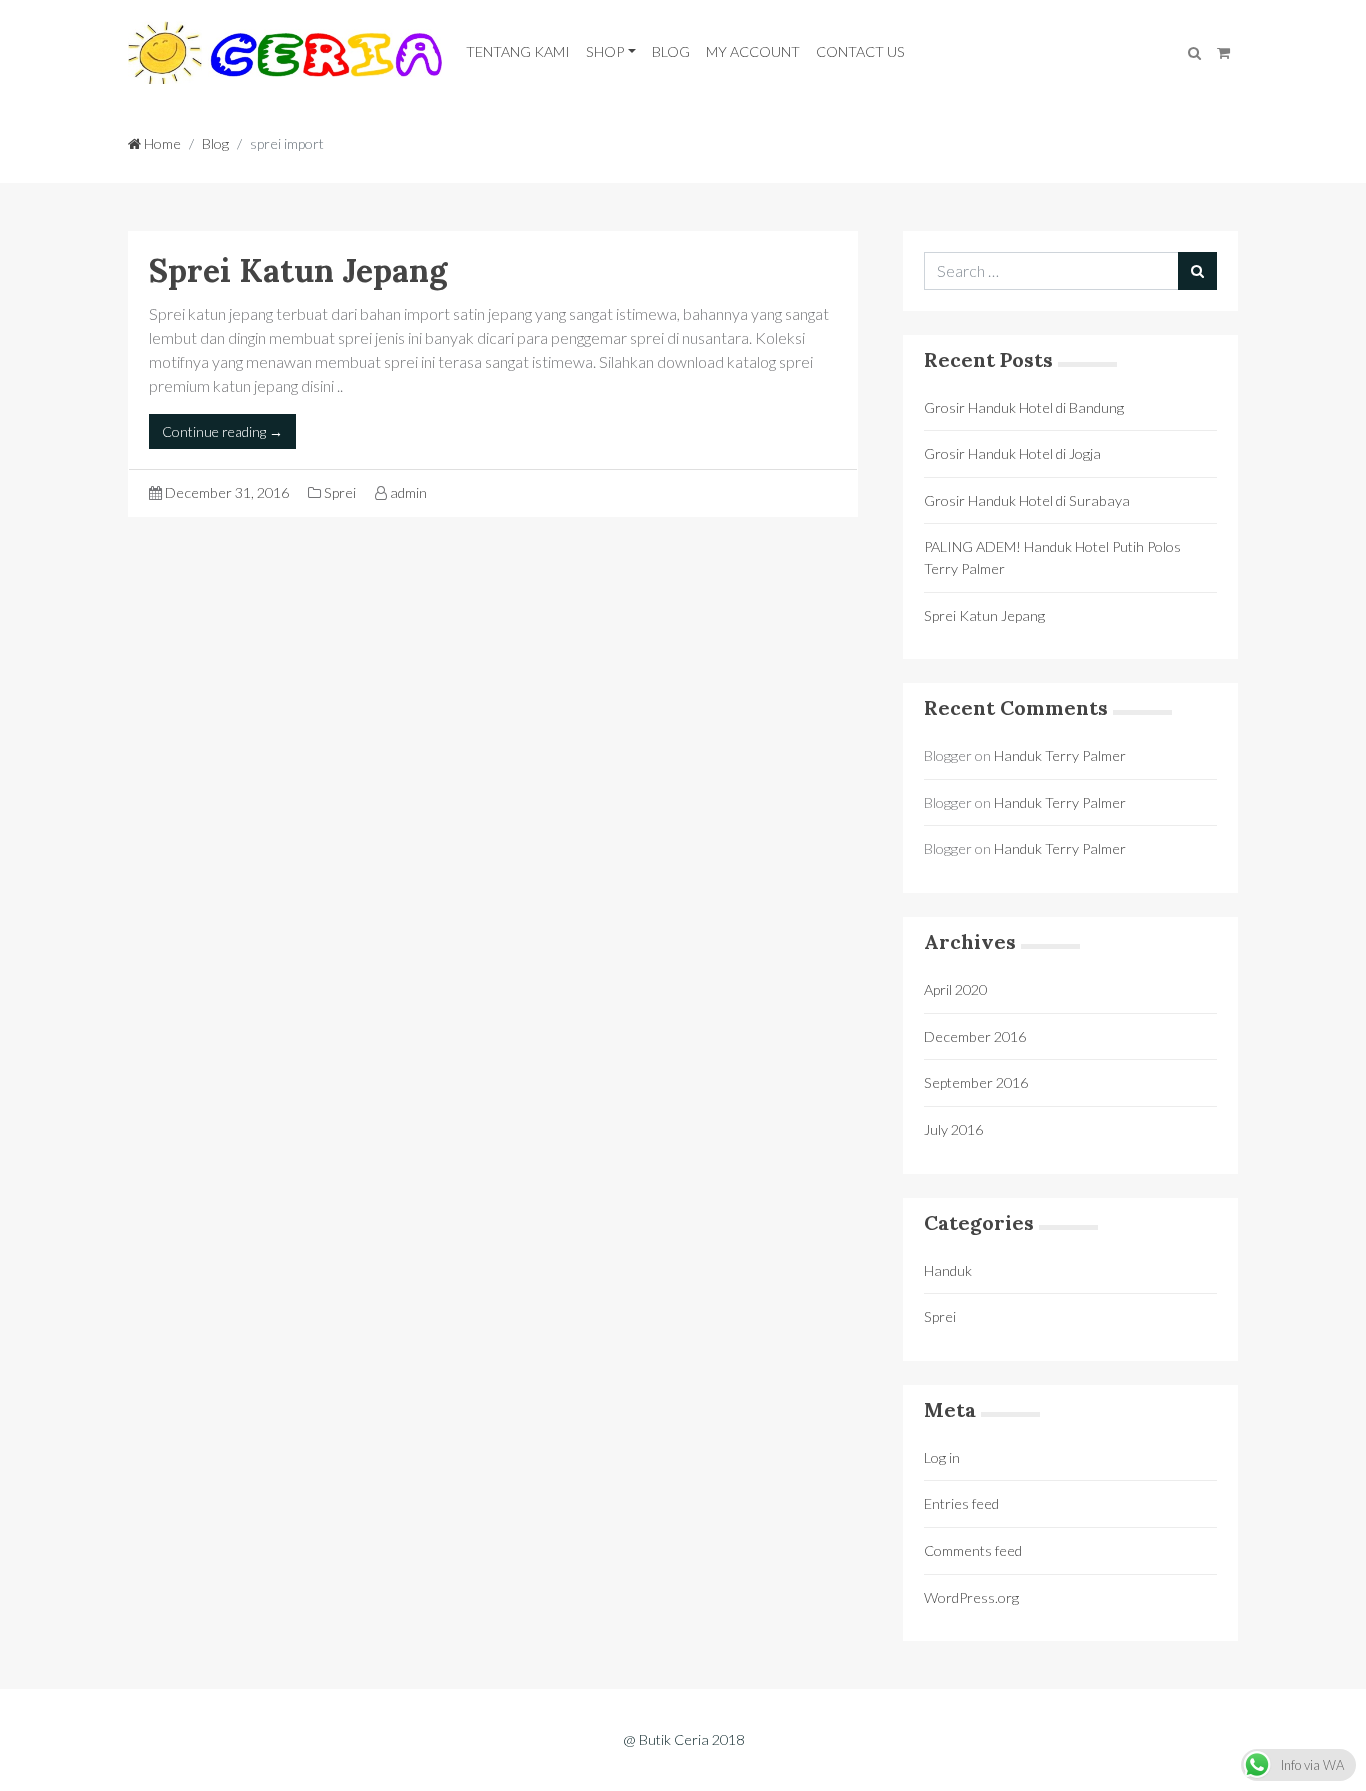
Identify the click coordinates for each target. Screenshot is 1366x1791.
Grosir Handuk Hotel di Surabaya (1027, 500)
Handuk (948, 1270)
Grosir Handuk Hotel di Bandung (1024, 407)
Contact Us (860, 51)
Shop (605, 51)
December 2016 (975, 1036)
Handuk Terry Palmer (1060, 755)
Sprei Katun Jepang (298, 270)
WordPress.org (971, 1597)
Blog (671, 51)
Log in (942, 1457)
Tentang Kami (518, 51)
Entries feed (961, 1503)
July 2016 (953, 1129)
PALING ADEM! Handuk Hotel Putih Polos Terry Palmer (1052, 557)
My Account (753, 51)
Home (161, 143)
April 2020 (955, 989)
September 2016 (976, 1082)
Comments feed (973, 1550)
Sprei (340, 492)
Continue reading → (222, 431)
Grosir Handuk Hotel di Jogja (1012, 453)
